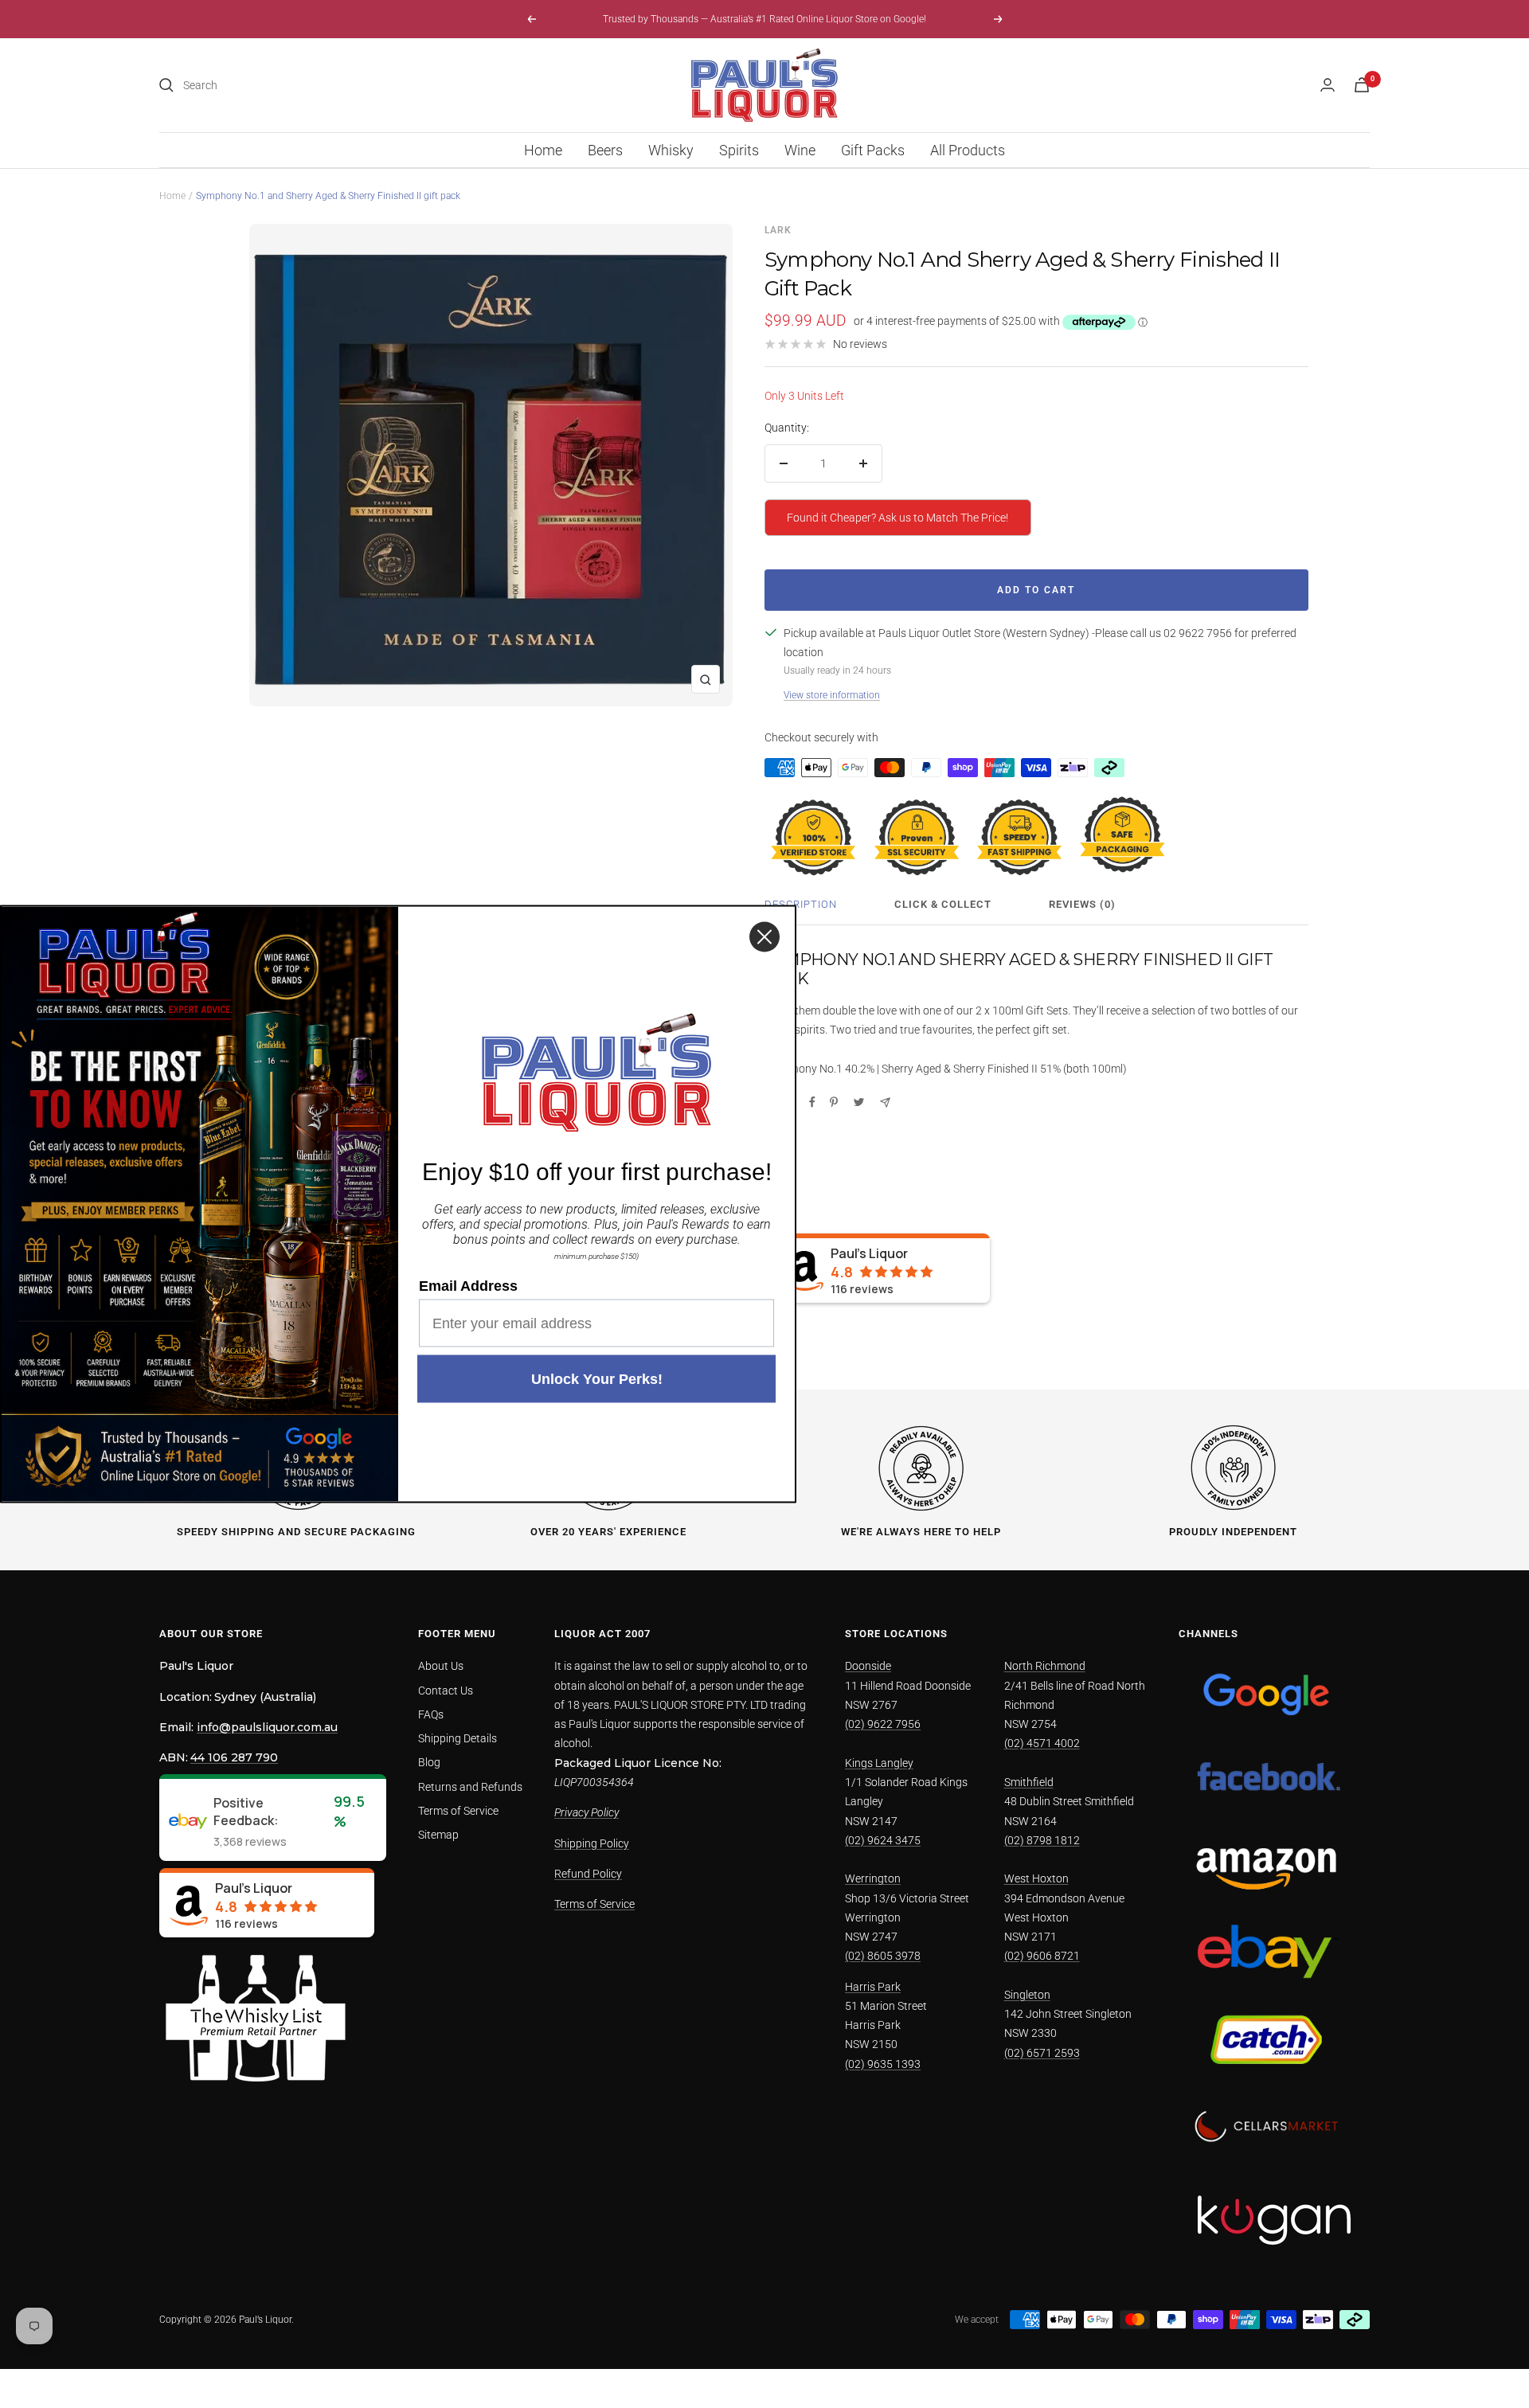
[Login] (1328, 85)
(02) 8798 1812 (1042, 1840)
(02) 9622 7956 (883, 1724)
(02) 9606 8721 (1042, 1956)
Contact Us (446, 1691)
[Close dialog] (764, 937)
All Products (968, 150)
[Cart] (1362, 85)
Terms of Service (458, 1811)
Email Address (468, 1286)
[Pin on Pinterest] (834, 1102)
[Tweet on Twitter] (859, 1102)
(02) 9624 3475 (883, 1840)
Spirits (739, 150)
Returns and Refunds (470, 1787)
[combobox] (303, 85)
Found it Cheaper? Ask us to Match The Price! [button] (897, 518)
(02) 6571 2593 (1042, 2053)
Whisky (671, 150)
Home (543, 150)
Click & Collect (943, 904)
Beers (605, 150)
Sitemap (438, 1835)
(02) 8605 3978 (883, 1956)
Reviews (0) (1082, 904)
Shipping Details (458, 1738)
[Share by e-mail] (885, 1102)
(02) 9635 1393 (883, 2064)
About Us (441, 1666)
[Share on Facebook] (812, 1102)
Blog (429, 1762)
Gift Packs (873, 150)
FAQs (431, 1714)
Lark (778, 230)
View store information (832, 695)
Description (801, 904)
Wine (800, 150)
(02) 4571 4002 (1042, 1743)
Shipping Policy (592, 1843)
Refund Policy (588, 1874)
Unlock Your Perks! (597, 1379)
